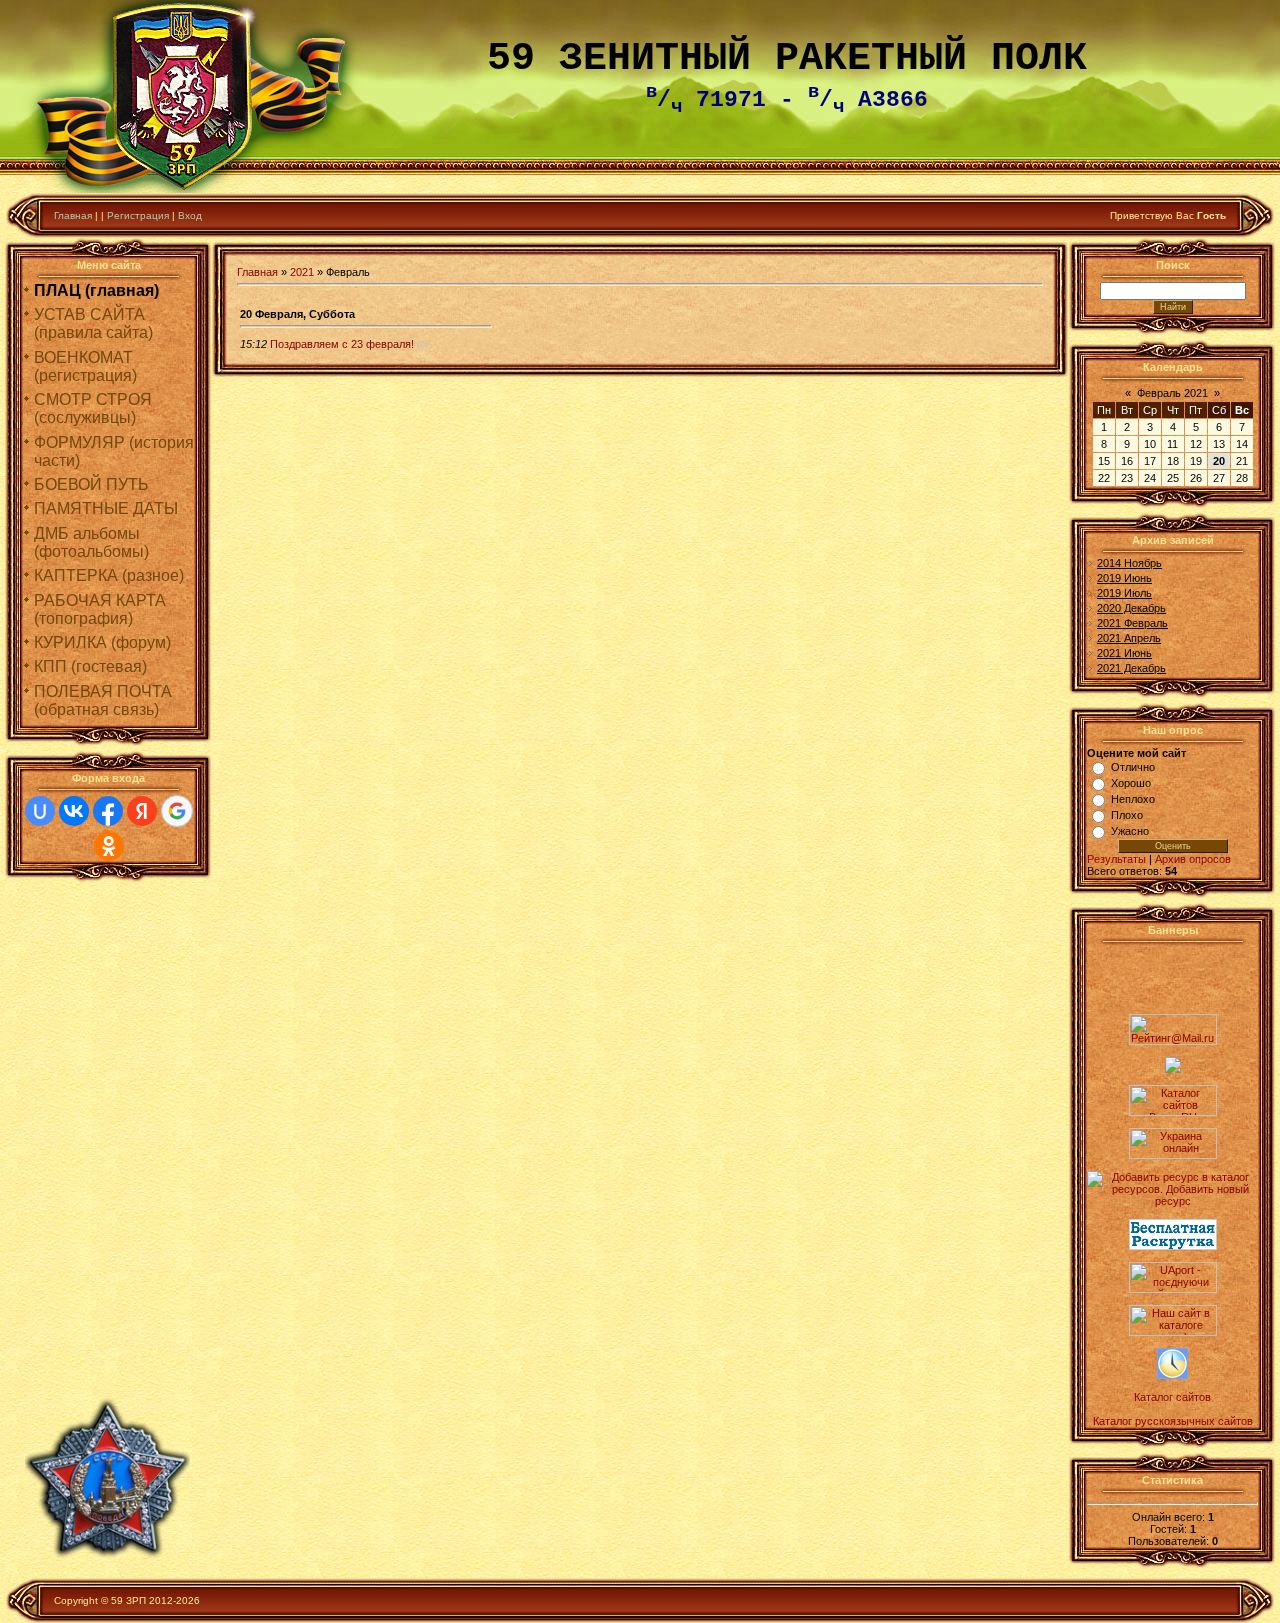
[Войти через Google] (177, 811)
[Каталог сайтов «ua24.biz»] (1172, 1375)
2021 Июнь (1124, 653)
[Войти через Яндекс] (142, 811)
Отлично (1133, 767)
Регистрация (138, 215)
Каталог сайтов (1172, 1397)
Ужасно (1130, 831)
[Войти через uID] (40, 811)
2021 (302, 272)
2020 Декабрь (1131, 608)
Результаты (1116, 859)
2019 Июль (1124, 593)
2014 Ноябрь (1129, 563)
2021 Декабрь (1131, 668)
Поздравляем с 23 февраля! (342, 344)
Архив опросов (1193, 859)
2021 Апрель (1129, 638)
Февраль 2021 (1172, 393)
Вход (190, 215)
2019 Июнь (1124, 578)
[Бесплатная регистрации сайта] (1173, 1246)
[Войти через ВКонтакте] (74, 811)
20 (1219, 461)
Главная (73, 215)
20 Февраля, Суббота (297, 314)
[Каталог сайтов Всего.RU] (1173, 1112)
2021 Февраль (1132, 623)
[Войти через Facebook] (108, 811)
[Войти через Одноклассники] (109, 846)
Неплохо (1133, 799)
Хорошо (1131, 783)
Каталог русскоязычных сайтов (1173, 1421)
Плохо (1127, 815)
